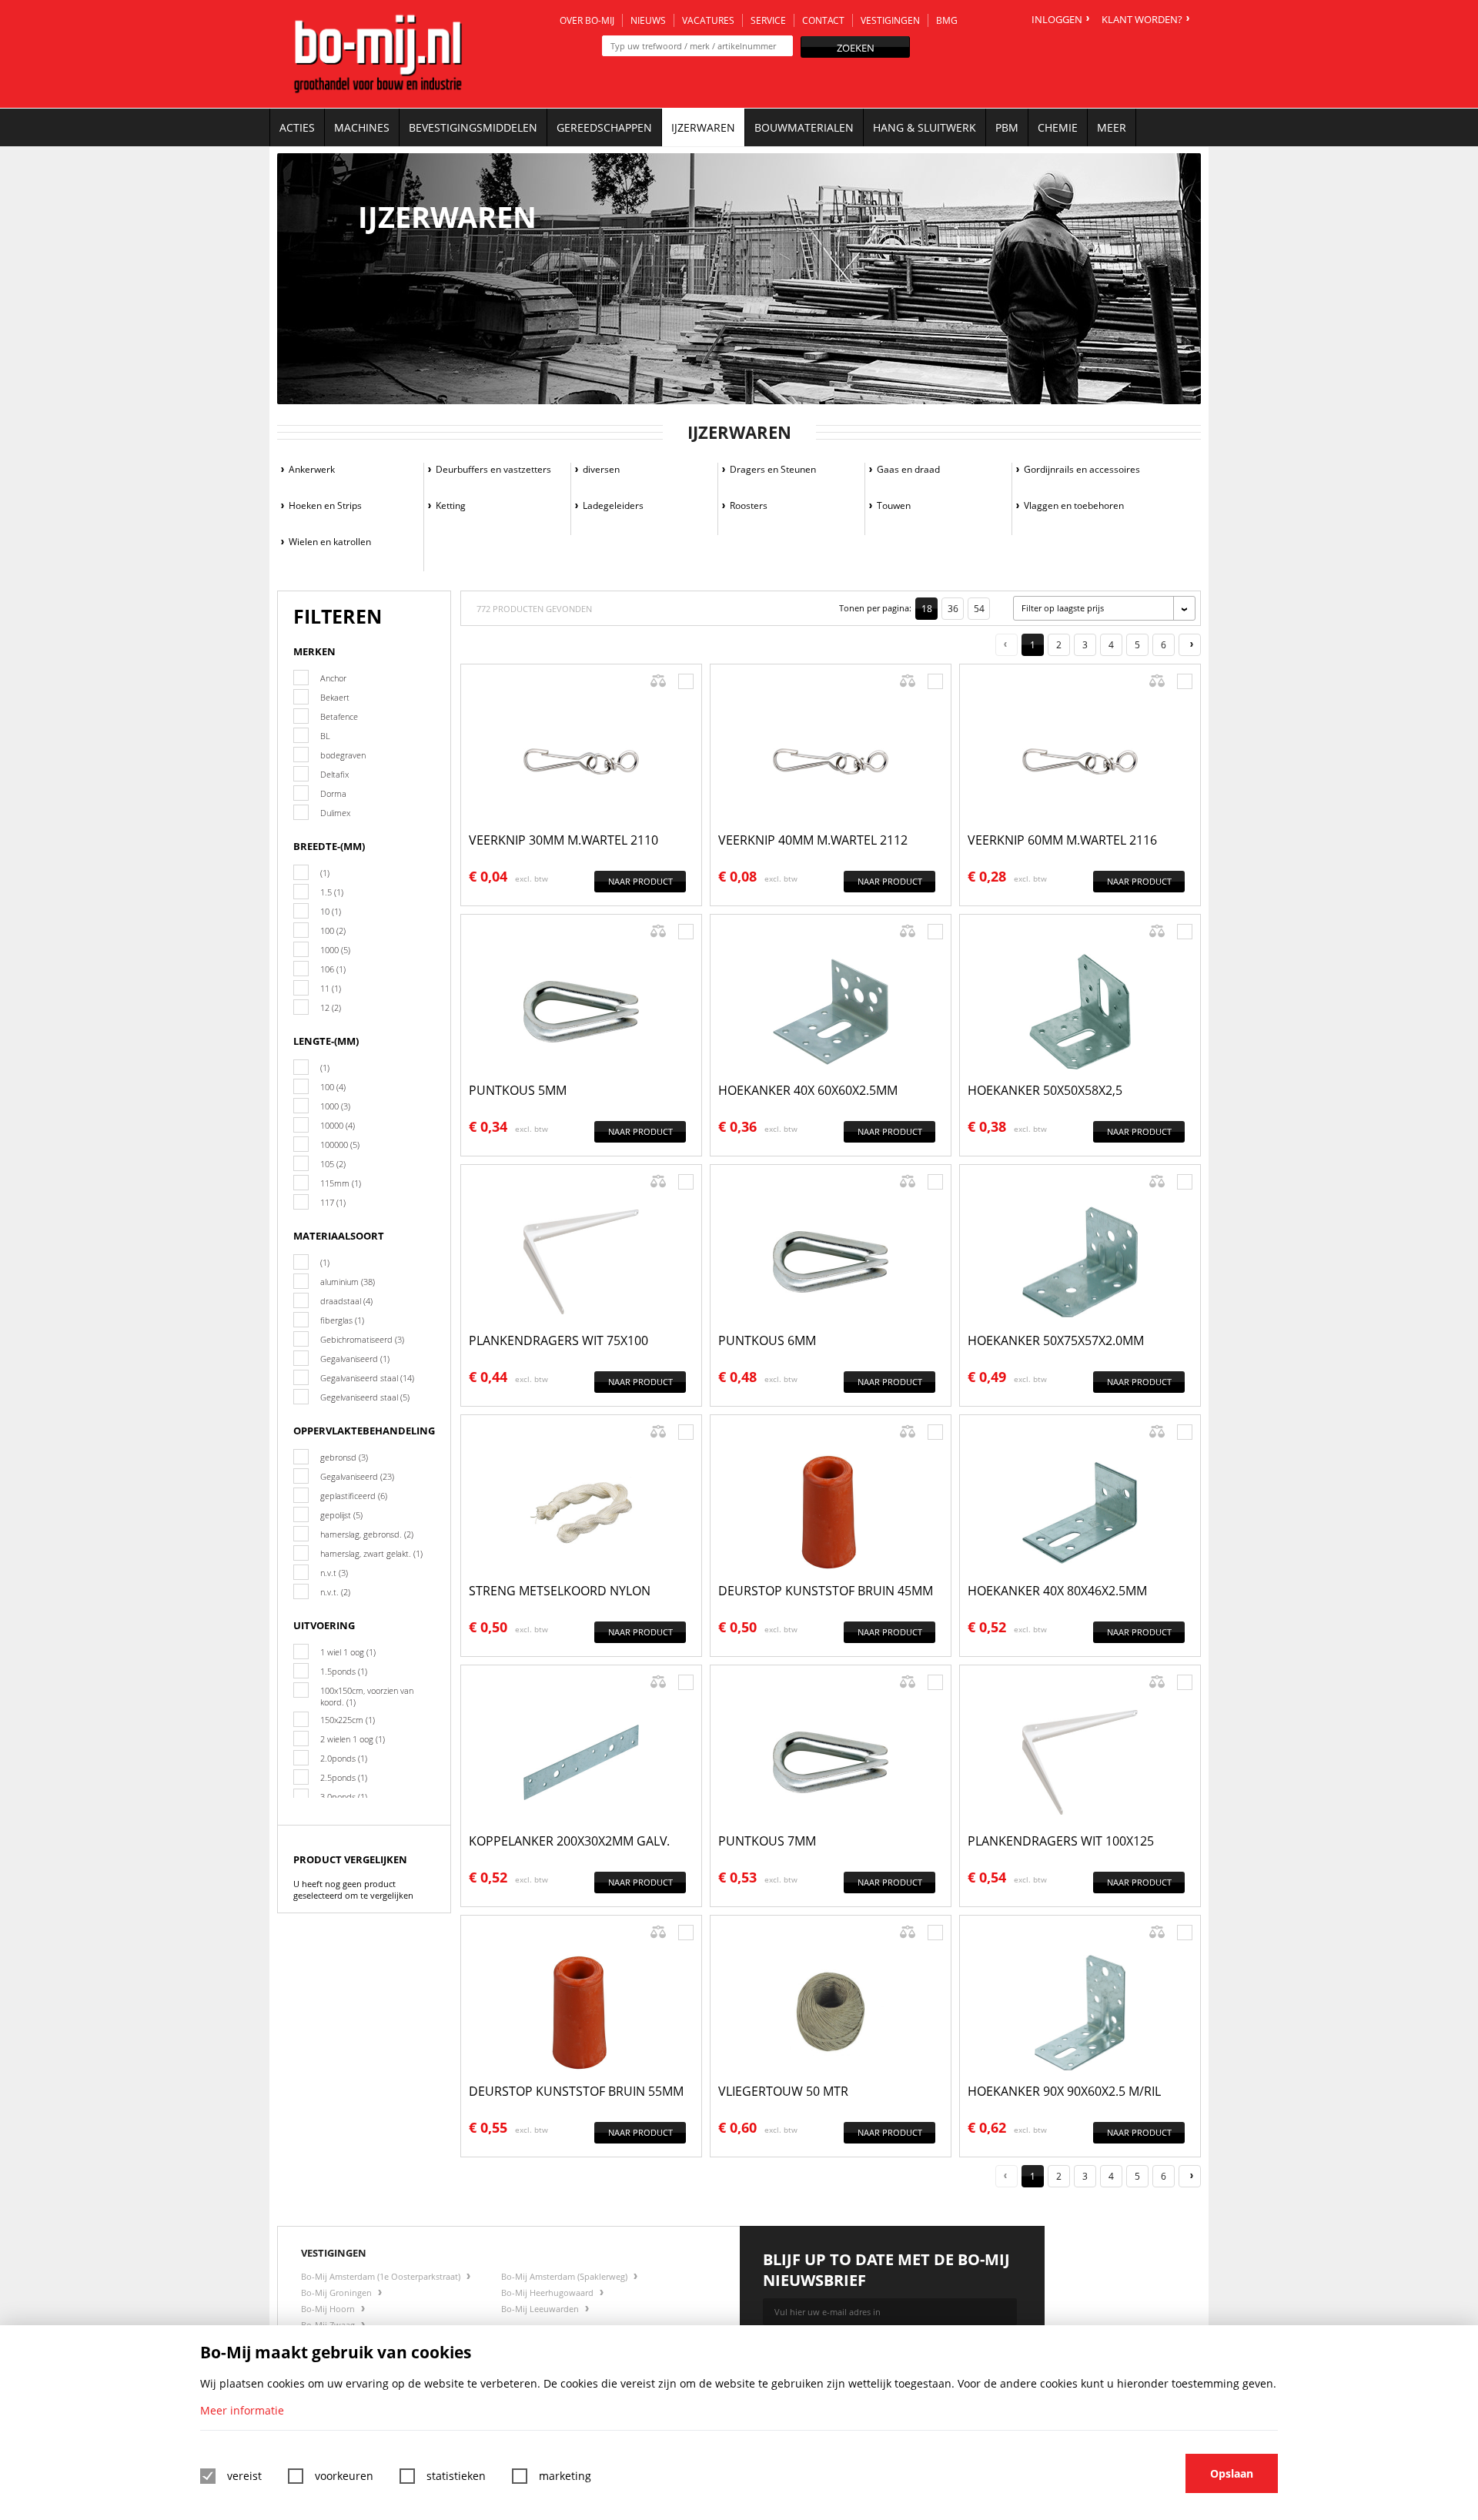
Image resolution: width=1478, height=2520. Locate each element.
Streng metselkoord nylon (560, 1591)
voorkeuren (344, 2476)
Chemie (1058, 127)
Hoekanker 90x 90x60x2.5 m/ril (1064, 2091)
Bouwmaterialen (804, 127)
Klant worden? (1142, 19)
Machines (362, 127)
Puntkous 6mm (767, 1340)
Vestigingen (890, 20)
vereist (244, 2476)
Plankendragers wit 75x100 (558, 1340)
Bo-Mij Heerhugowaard (548, 2292)
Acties (297, 127)
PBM (1007, 127)
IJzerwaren (703, 127)
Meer (1112, 127)
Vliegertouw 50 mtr (783, 2091)
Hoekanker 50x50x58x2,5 (1045, 1090)
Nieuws (648, 20)
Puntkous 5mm (518, 1090)
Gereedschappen (604, 127)
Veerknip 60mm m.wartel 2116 (1062, 840)
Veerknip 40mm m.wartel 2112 (813, 840)
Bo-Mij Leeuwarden (541, 2309)
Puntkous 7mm (767, 1841)
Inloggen (1057, 19)
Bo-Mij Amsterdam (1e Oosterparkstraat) (382, 2276)
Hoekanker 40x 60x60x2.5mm (808, 1090)
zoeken (856, 48)
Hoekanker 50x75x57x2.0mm (1056, 1340)
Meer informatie (242, 2410)
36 (953, 609)
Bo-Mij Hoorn (329, 2309)
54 (979, 609)
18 (927, 609)
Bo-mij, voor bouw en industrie (378, 54)
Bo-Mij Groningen (338, 2292)
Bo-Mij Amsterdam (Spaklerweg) (565, 2276)
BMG (947, 20)
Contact (823, 20)
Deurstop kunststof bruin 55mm (576, 2091)
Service (768, 20)
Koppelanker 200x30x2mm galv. (569, 1841)
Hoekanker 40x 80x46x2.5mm (1057, 1591)
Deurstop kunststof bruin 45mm (826, 1591)
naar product (640, 881)
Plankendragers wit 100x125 (1061, 1841)
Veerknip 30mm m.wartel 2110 (563, 840)
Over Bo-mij (587, 20)
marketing (565, 2476)
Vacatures (708, 20)
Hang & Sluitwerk (925, 127)
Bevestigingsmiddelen (473, 127)
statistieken (456, 2476)
